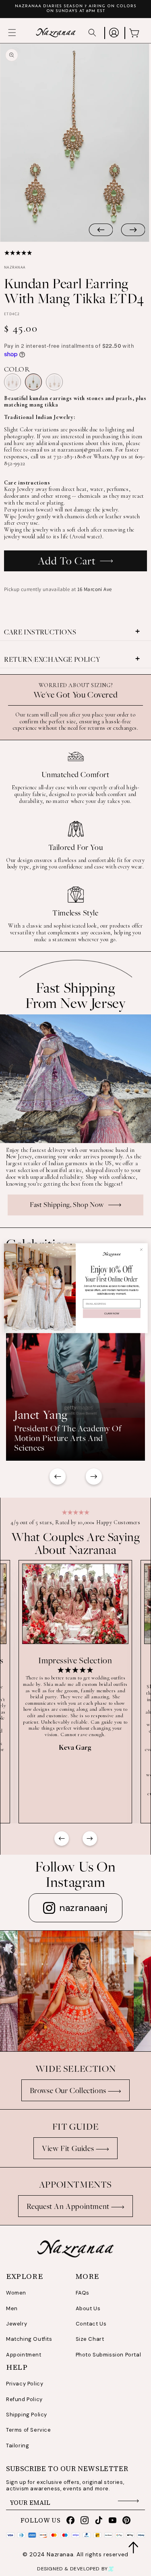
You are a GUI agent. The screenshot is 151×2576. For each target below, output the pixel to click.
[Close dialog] (141, 1249)
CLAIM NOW (112, 1313)
